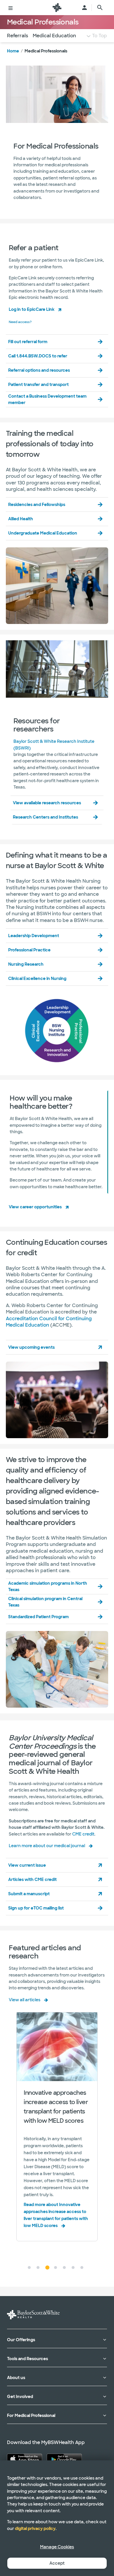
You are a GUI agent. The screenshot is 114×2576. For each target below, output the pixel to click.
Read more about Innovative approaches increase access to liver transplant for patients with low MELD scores (56, 2215)
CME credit (83, 1834)
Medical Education (54, 36)
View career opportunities (35, 1207)
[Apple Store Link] (25, 2459)
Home (13, 51)
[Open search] (100, 8)
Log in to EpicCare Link (32, 309)
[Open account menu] (84, 8)
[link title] (57, 8)
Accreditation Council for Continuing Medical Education (49, 1322)
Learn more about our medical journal (47, 1846)
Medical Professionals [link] (46, 51)
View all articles (25, 2000)
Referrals (18, 36)
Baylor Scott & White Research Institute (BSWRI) (54, 745)
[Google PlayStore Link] (64, 2459)
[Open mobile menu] (11, 8)
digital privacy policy (35, 2529)
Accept (57, 2563)
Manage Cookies (57, 2547)
